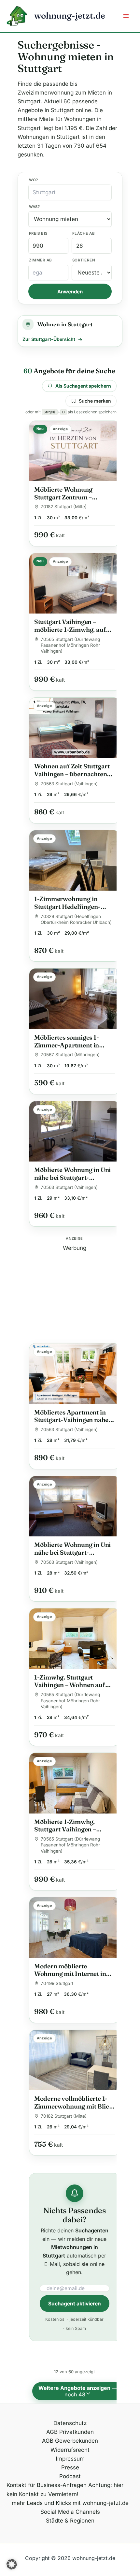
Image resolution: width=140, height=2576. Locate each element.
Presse (70, 2467)
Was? (35, 207)
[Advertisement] (75, 1293)
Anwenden (70, 292)
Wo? (34, 180)
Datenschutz (70, 2423)
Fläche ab (84, 233)
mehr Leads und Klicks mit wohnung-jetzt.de (70, 2503)
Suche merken (95, 401)
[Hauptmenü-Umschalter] (126, 16)
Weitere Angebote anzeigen (78, 2391)
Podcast (70, 2476)
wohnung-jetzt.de (70, 16)
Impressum (70, 2459)
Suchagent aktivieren (75, 2304)
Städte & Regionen (70, 2521)
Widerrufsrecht (70, 2450)
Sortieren (84, 260)
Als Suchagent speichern (83, 386)
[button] (12, 2564)
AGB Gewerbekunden (70, 2441)
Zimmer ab (41, 260)
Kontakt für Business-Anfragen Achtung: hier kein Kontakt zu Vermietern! (65, 2489)
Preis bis (38, 233)
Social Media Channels (70, 2512)
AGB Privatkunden (70, 2432)
